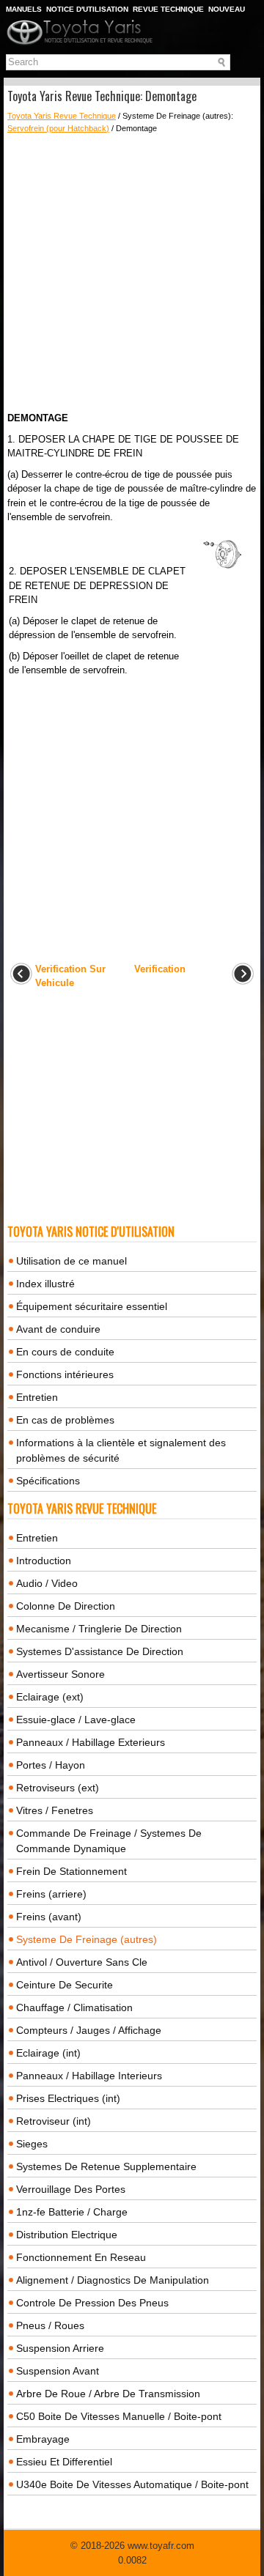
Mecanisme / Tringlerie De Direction (99, 1629)
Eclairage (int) (48, 2053)
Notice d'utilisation (87, 9)
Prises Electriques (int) (68, 2098)
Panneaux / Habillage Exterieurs (91, 1742)
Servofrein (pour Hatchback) (58, 128)
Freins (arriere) (51, 1894)
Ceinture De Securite (65, 1985)
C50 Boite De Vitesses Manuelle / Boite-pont (119, 2416)
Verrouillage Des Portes (71, 2189)
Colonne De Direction (66, 1606)
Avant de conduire (58, 1329)
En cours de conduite (65, 1352)
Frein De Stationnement (71, 1871)
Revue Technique (168, 9)
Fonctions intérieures (65, 1374)
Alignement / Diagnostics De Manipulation (113, 2280)
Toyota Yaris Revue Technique (62, 116)
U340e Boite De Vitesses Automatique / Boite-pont (132, 2484)
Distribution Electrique (67, 2235)
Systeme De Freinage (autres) (87, 1939)
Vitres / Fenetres (55, 1810)
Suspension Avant (58, 2371)
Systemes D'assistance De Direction (100, 1651)
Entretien (37, 1397)
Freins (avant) (49, 1917)
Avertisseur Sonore (60, 1674)
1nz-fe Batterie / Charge (72, 2212)
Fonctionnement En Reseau (81, 2257)
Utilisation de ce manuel (71, 1261)
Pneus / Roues (50, 2325)
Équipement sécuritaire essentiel (92, 1306)
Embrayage (43, 2439)
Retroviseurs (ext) (58, 1788)
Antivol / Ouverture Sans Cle (82, 1962)
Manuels (24, 9)
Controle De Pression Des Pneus (92, 2303)
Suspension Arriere (60, 2348)
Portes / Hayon (51, 1765)
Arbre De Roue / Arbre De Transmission (108, 2394)
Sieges (32, 2144)
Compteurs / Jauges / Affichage (89, 2030)
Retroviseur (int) (54, 2121)
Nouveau (227, 9)
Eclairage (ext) (50, 1697)
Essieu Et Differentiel (64, 2462)
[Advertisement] (132, 273)
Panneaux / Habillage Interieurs (89, 2076)
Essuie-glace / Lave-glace (76, 1720)
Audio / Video (47, 1583)
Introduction (44, 1561)
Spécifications (48, 1481)
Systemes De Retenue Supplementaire (106, 2166)
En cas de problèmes (65, 1420)
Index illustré (45, 1284)
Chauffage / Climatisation (74, 2007)
